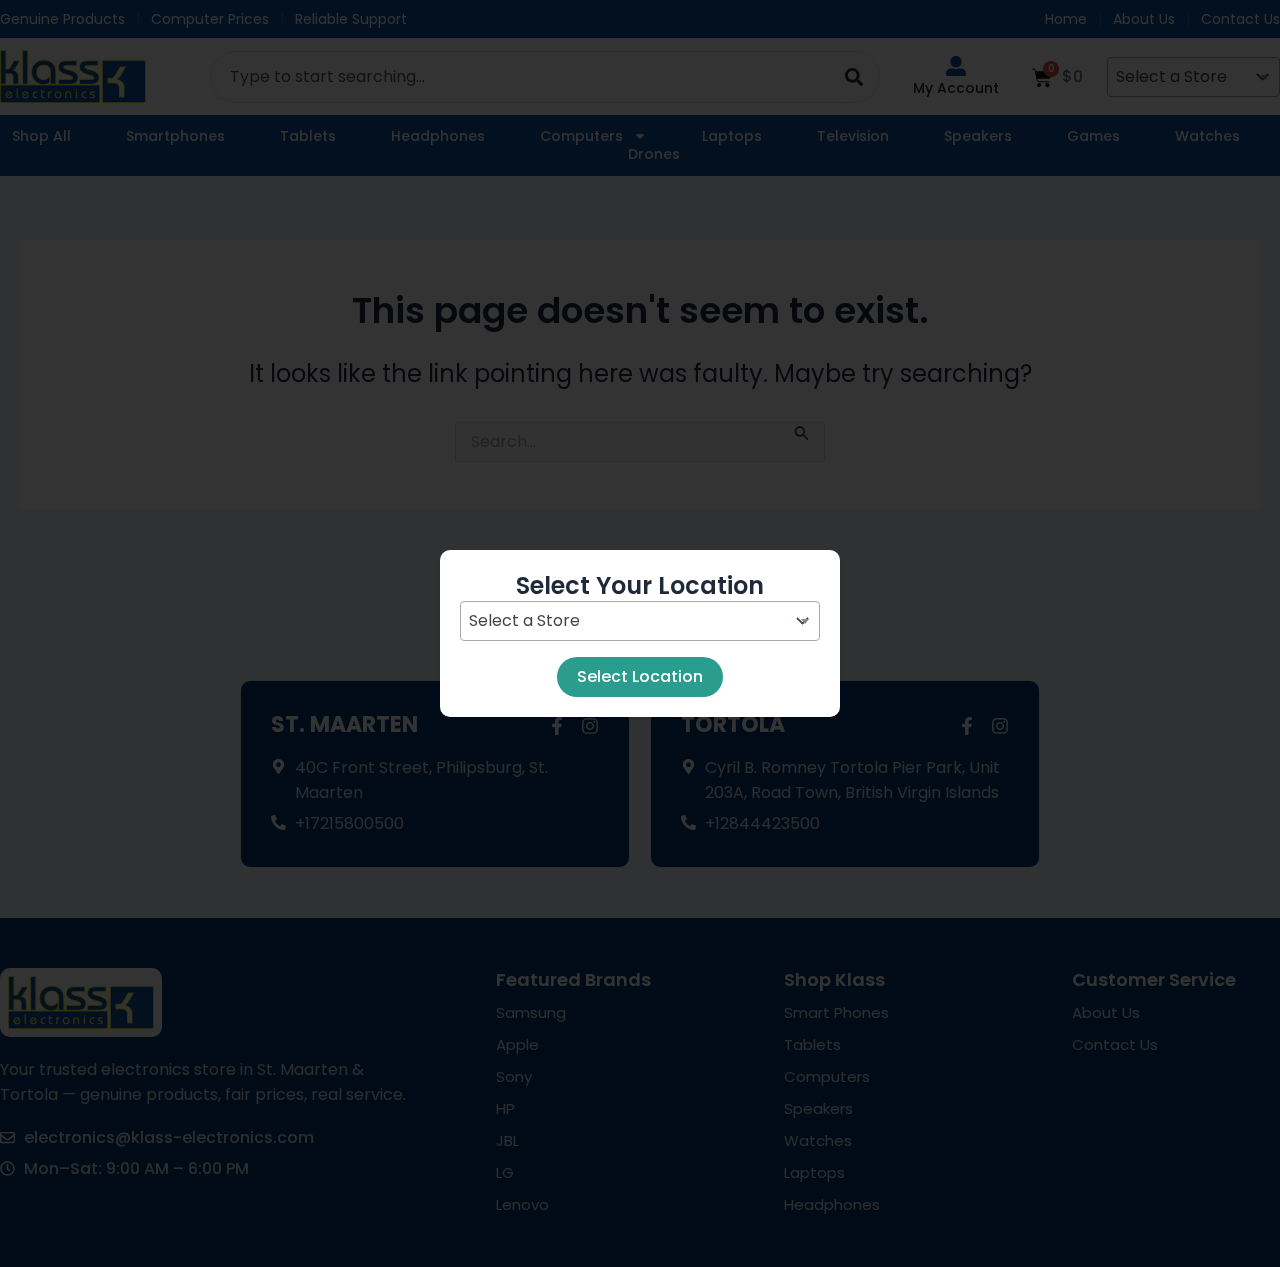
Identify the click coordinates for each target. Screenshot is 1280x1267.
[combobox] (640, 621)
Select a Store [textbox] (524, 621)
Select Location (640, 676)
